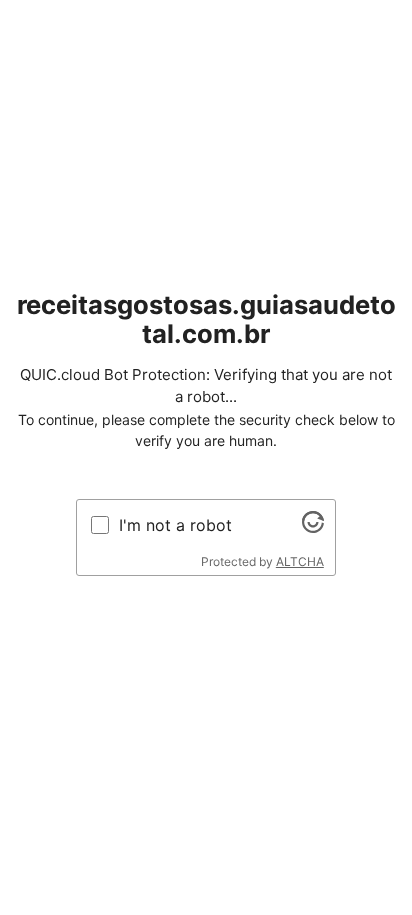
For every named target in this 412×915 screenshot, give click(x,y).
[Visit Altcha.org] (313, 527)
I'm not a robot (175, 525)
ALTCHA (300, 561)
